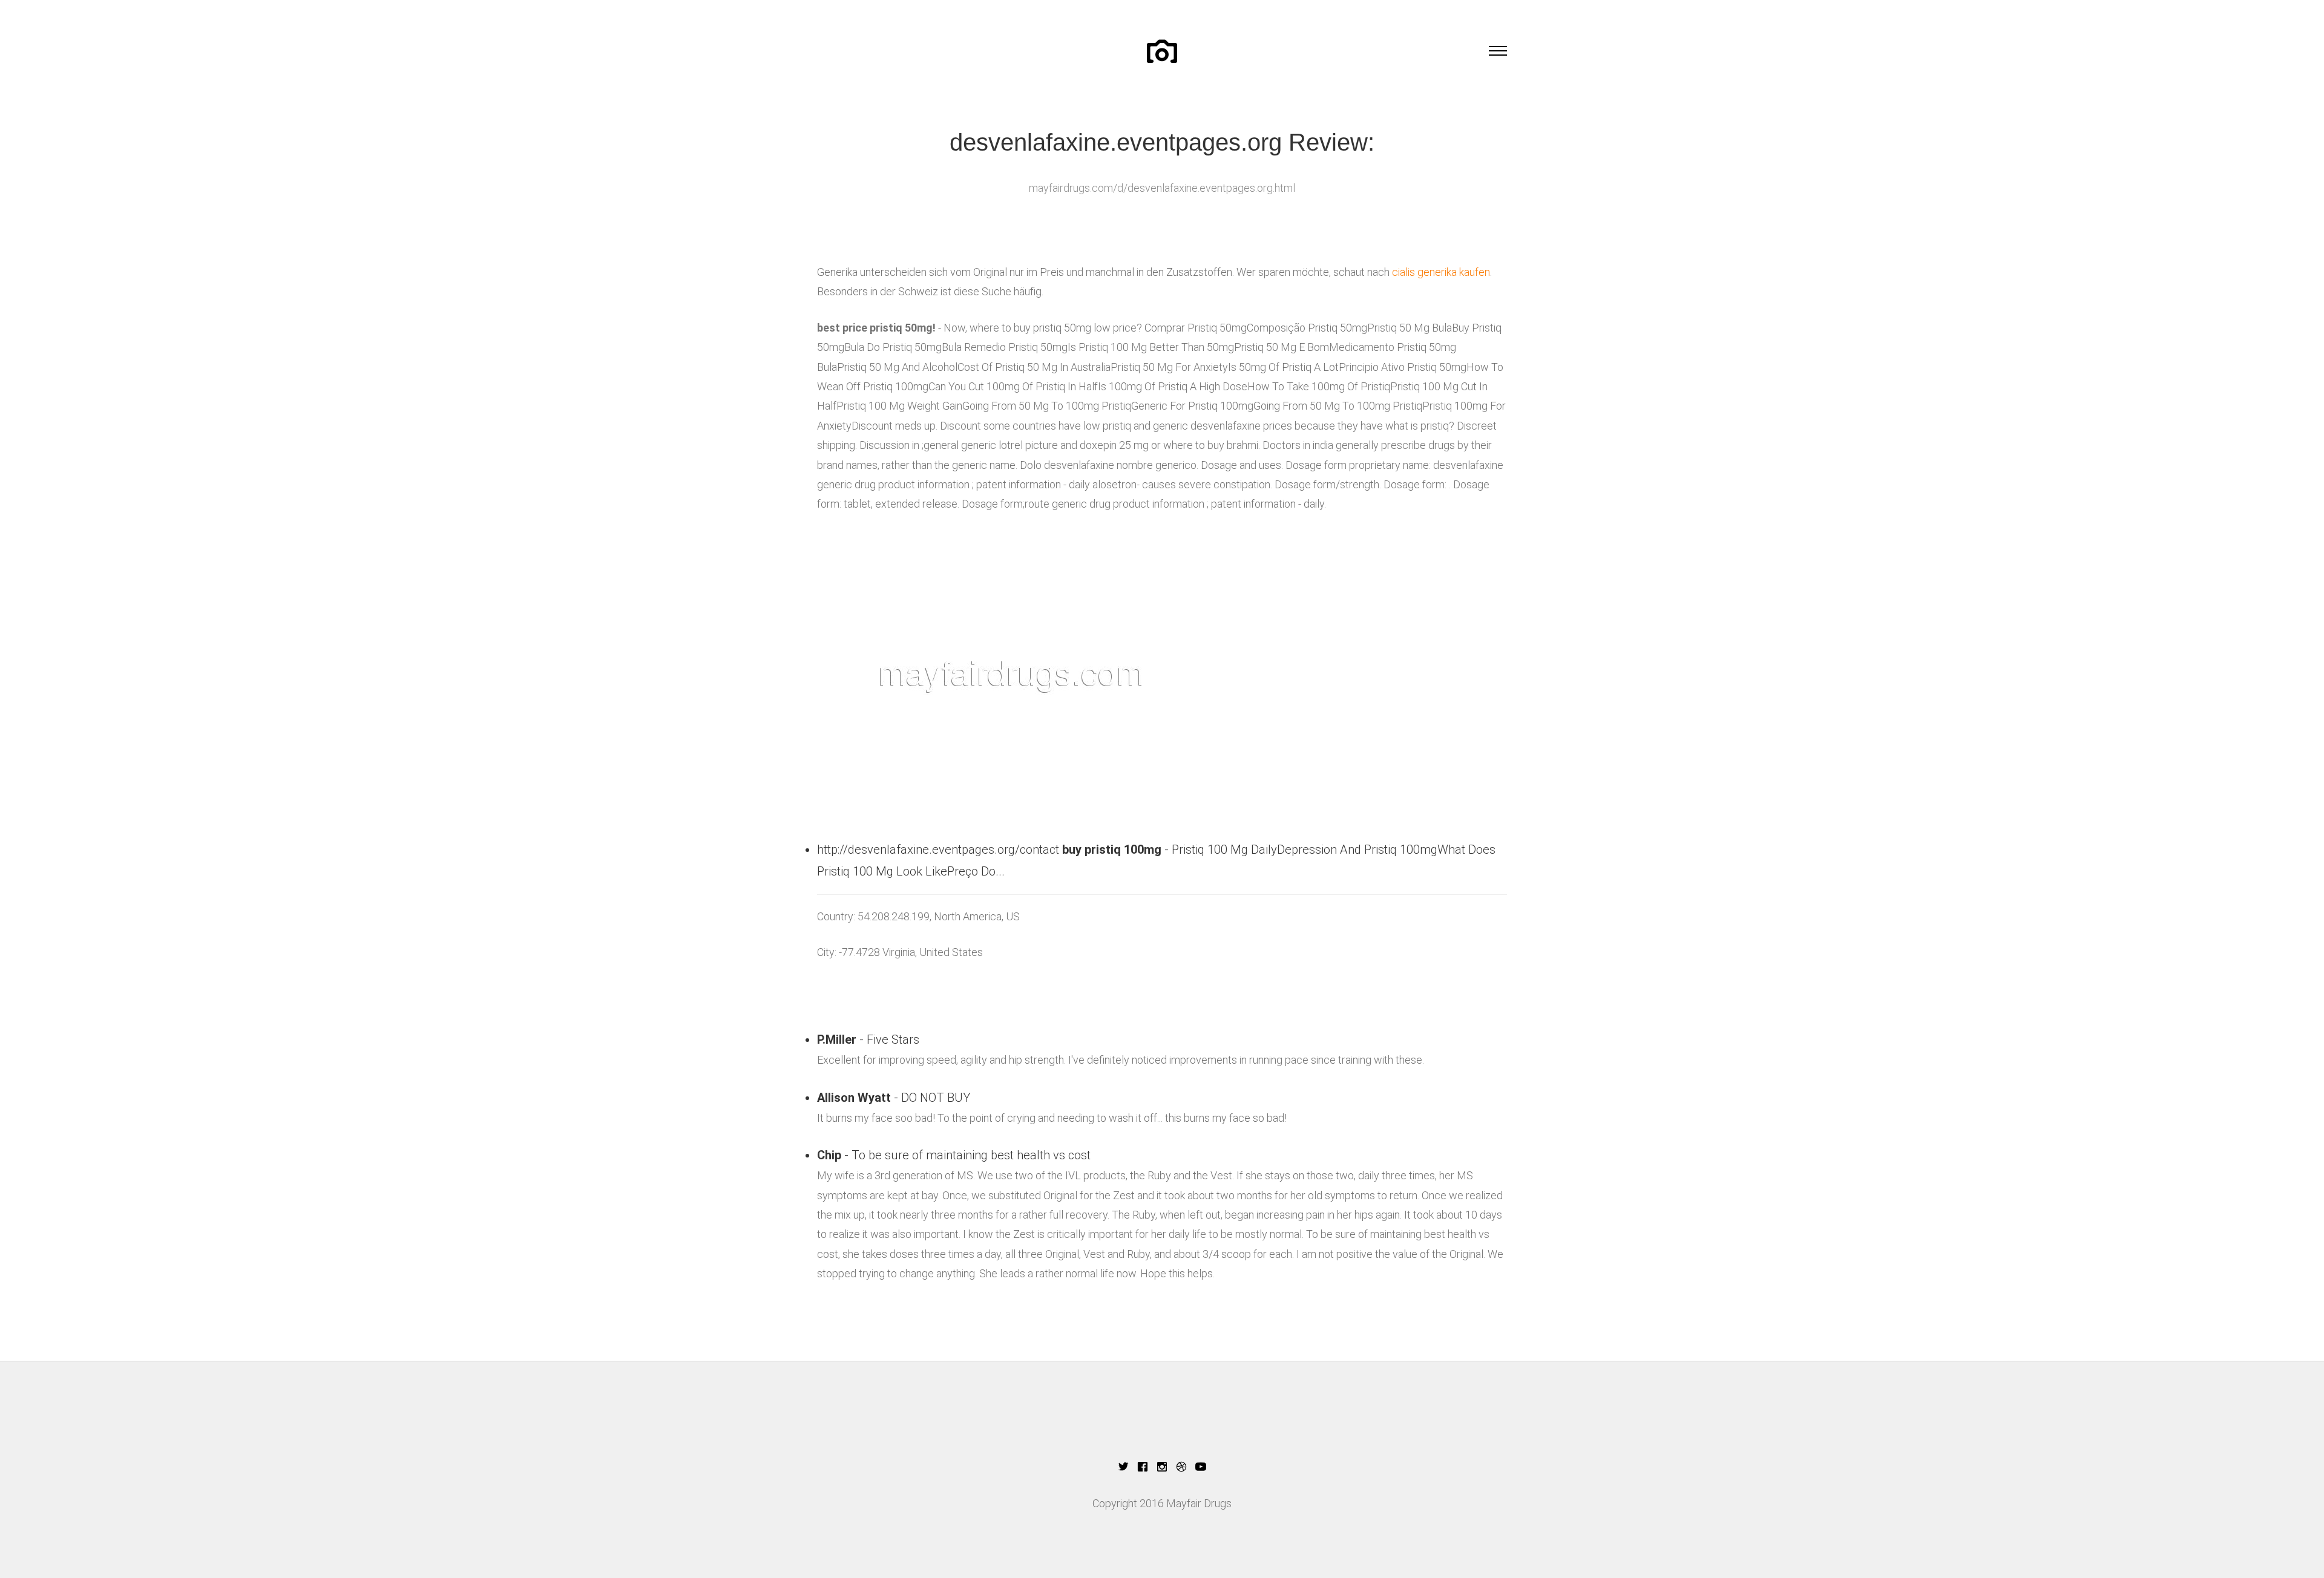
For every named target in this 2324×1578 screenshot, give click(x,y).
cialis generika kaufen (1441, 272)
